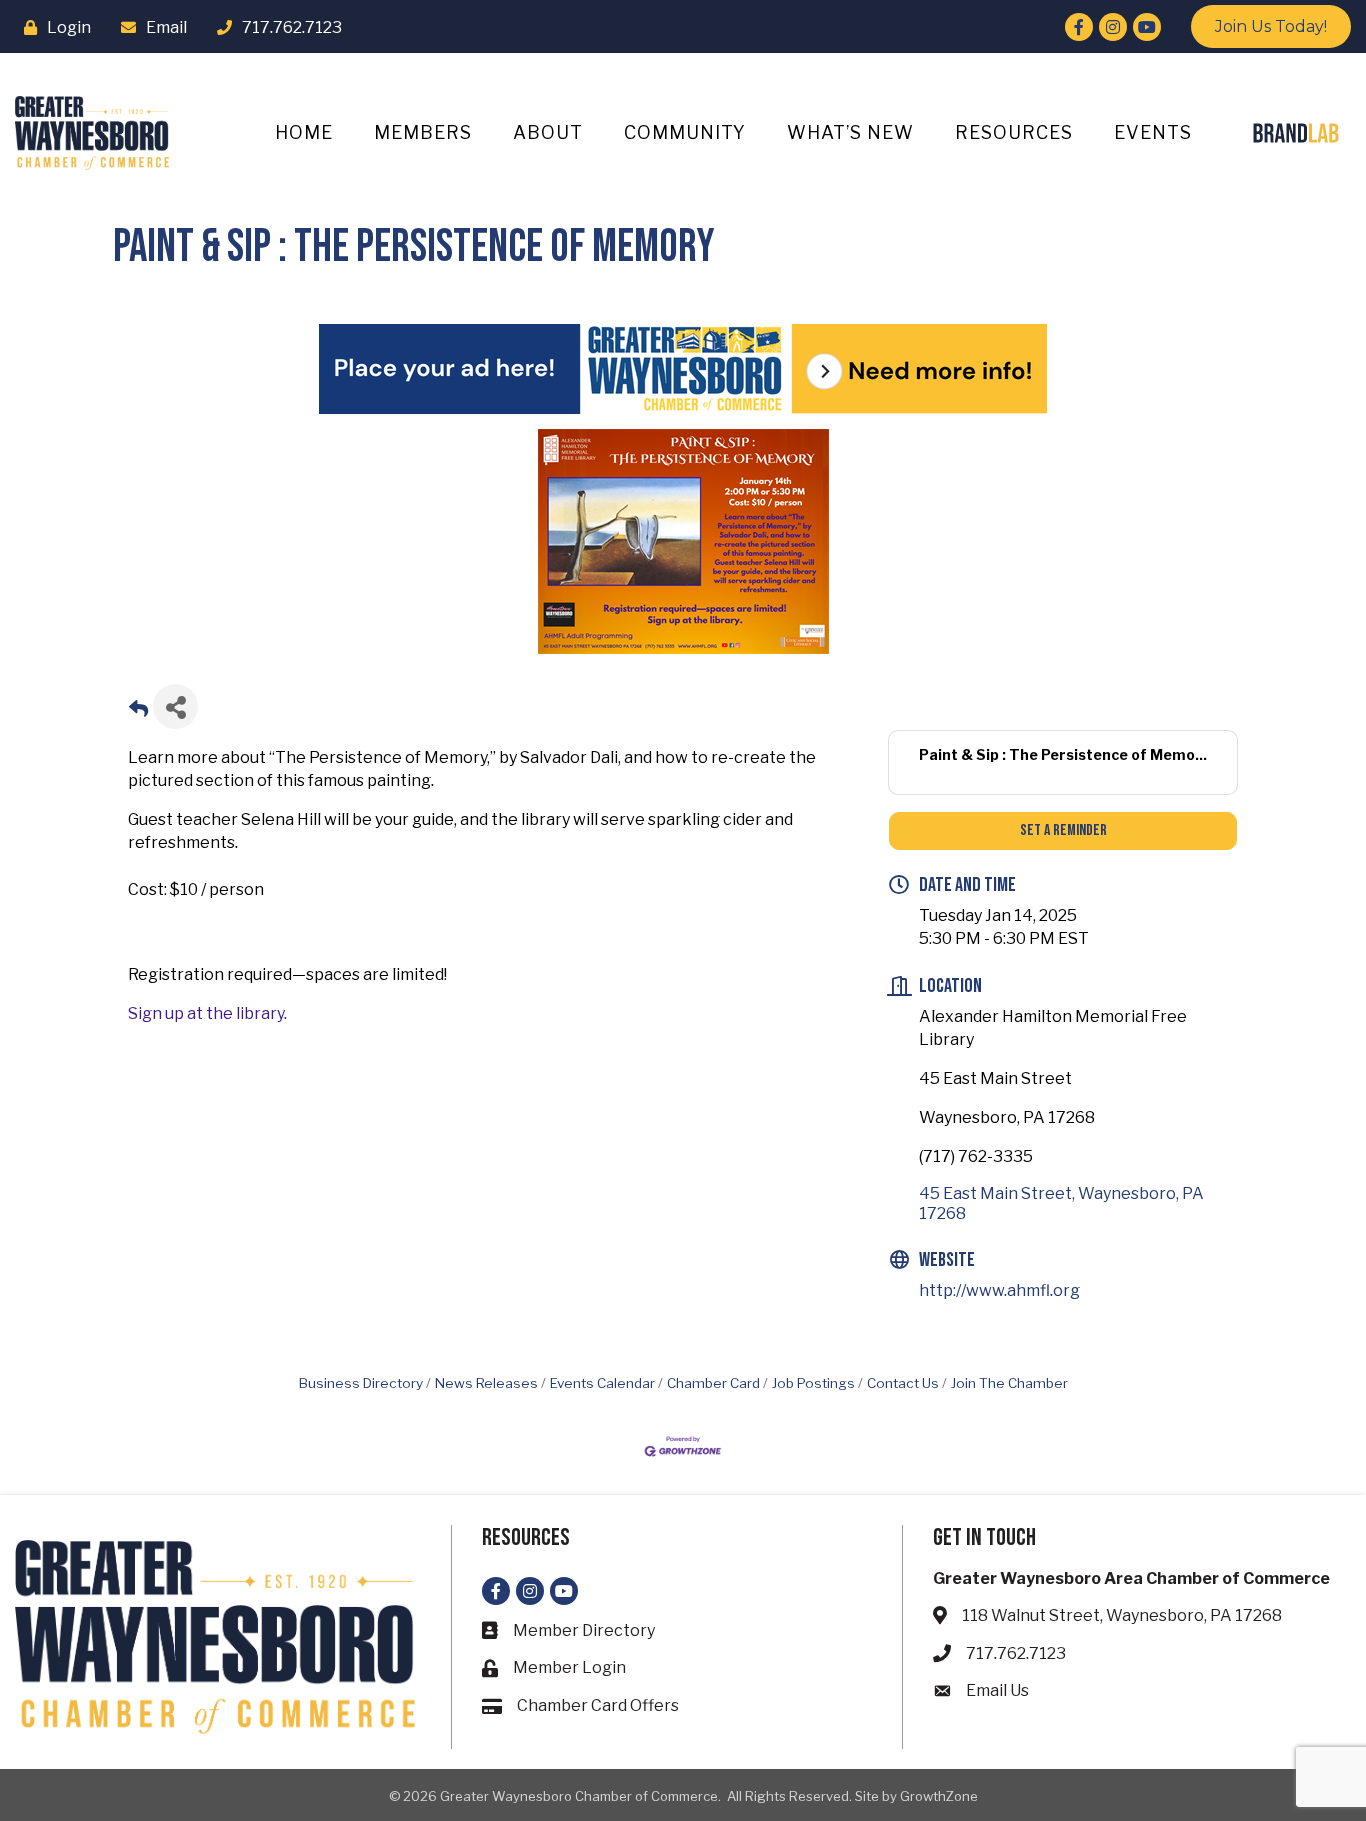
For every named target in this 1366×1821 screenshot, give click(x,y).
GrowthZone (939, 1796)
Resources (1014, 132)
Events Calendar (602, 1383)
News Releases (486, 1383)
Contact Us (903, 1383)
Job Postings (813, 1383)
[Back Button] (138, 712)
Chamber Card (713, 1383)
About (548, 132)
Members (423, 132)
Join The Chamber (1009, 1383)
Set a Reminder (1063, 830)
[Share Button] (175, 706)
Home (304, 132)
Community (685, 132)
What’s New (850, 132)
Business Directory (361, 1383)
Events (1153, 132)
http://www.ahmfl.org (999, 1290)
